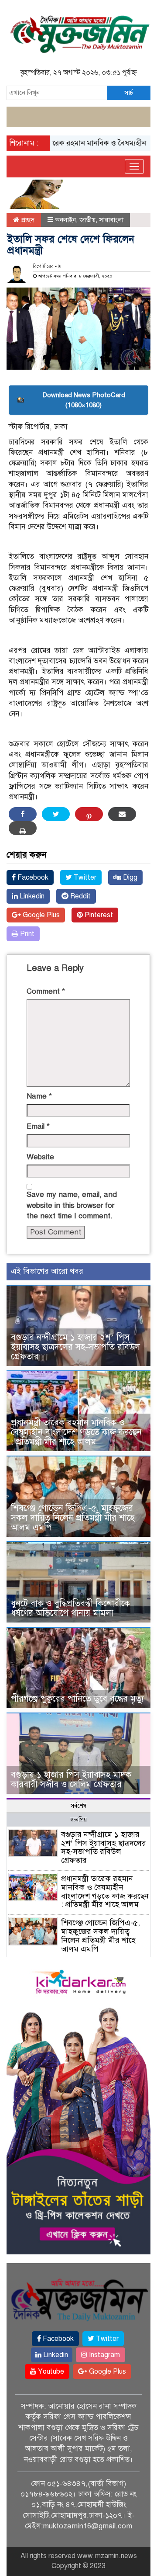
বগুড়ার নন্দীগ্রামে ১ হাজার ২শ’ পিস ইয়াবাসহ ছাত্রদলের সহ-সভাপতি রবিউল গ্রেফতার (75, 1347)
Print (26, 934)
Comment (46, 991)
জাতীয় (87, 220)
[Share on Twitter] (56, 814)
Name (39, 1096)
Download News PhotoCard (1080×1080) (84, 400)
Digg (129, 877)
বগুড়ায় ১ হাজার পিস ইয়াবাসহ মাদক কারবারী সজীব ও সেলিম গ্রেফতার (71, 1780)
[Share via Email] (122, 814)
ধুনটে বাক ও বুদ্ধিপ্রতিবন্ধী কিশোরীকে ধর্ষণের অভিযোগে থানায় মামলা (70, 1608)
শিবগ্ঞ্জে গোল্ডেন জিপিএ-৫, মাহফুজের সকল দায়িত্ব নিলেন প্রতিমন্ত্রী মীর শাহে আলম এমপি (73, 1518)
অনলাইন (65, 220)
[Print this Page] (23, 828)
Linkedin (31, 896)
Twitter (84, 877)
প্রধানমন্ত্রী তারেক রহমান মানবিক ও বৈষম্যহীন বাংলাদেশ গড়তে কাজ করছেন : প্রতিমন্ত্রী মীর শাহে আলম (76, 1432)
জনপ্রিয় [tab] (78, 1820)
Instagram (104, 2355)
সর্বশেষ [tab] (78, 1806)
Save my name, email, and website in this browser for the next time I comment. (72, 1205)
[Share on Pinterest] (89, 814)
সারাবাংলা (111, 220)
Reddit (80, 896)
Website (40, 1157)
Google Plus (40, 915)
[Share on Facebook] (23, 814)
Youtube (50, 2371)
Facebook (32, 877)
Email (38, 1126)
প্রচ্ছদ (27, 220)
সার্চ (129, 93)
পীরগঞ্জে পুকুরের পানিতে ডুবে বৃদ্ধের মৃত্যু (77, 1699)
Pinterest (98, 915)
